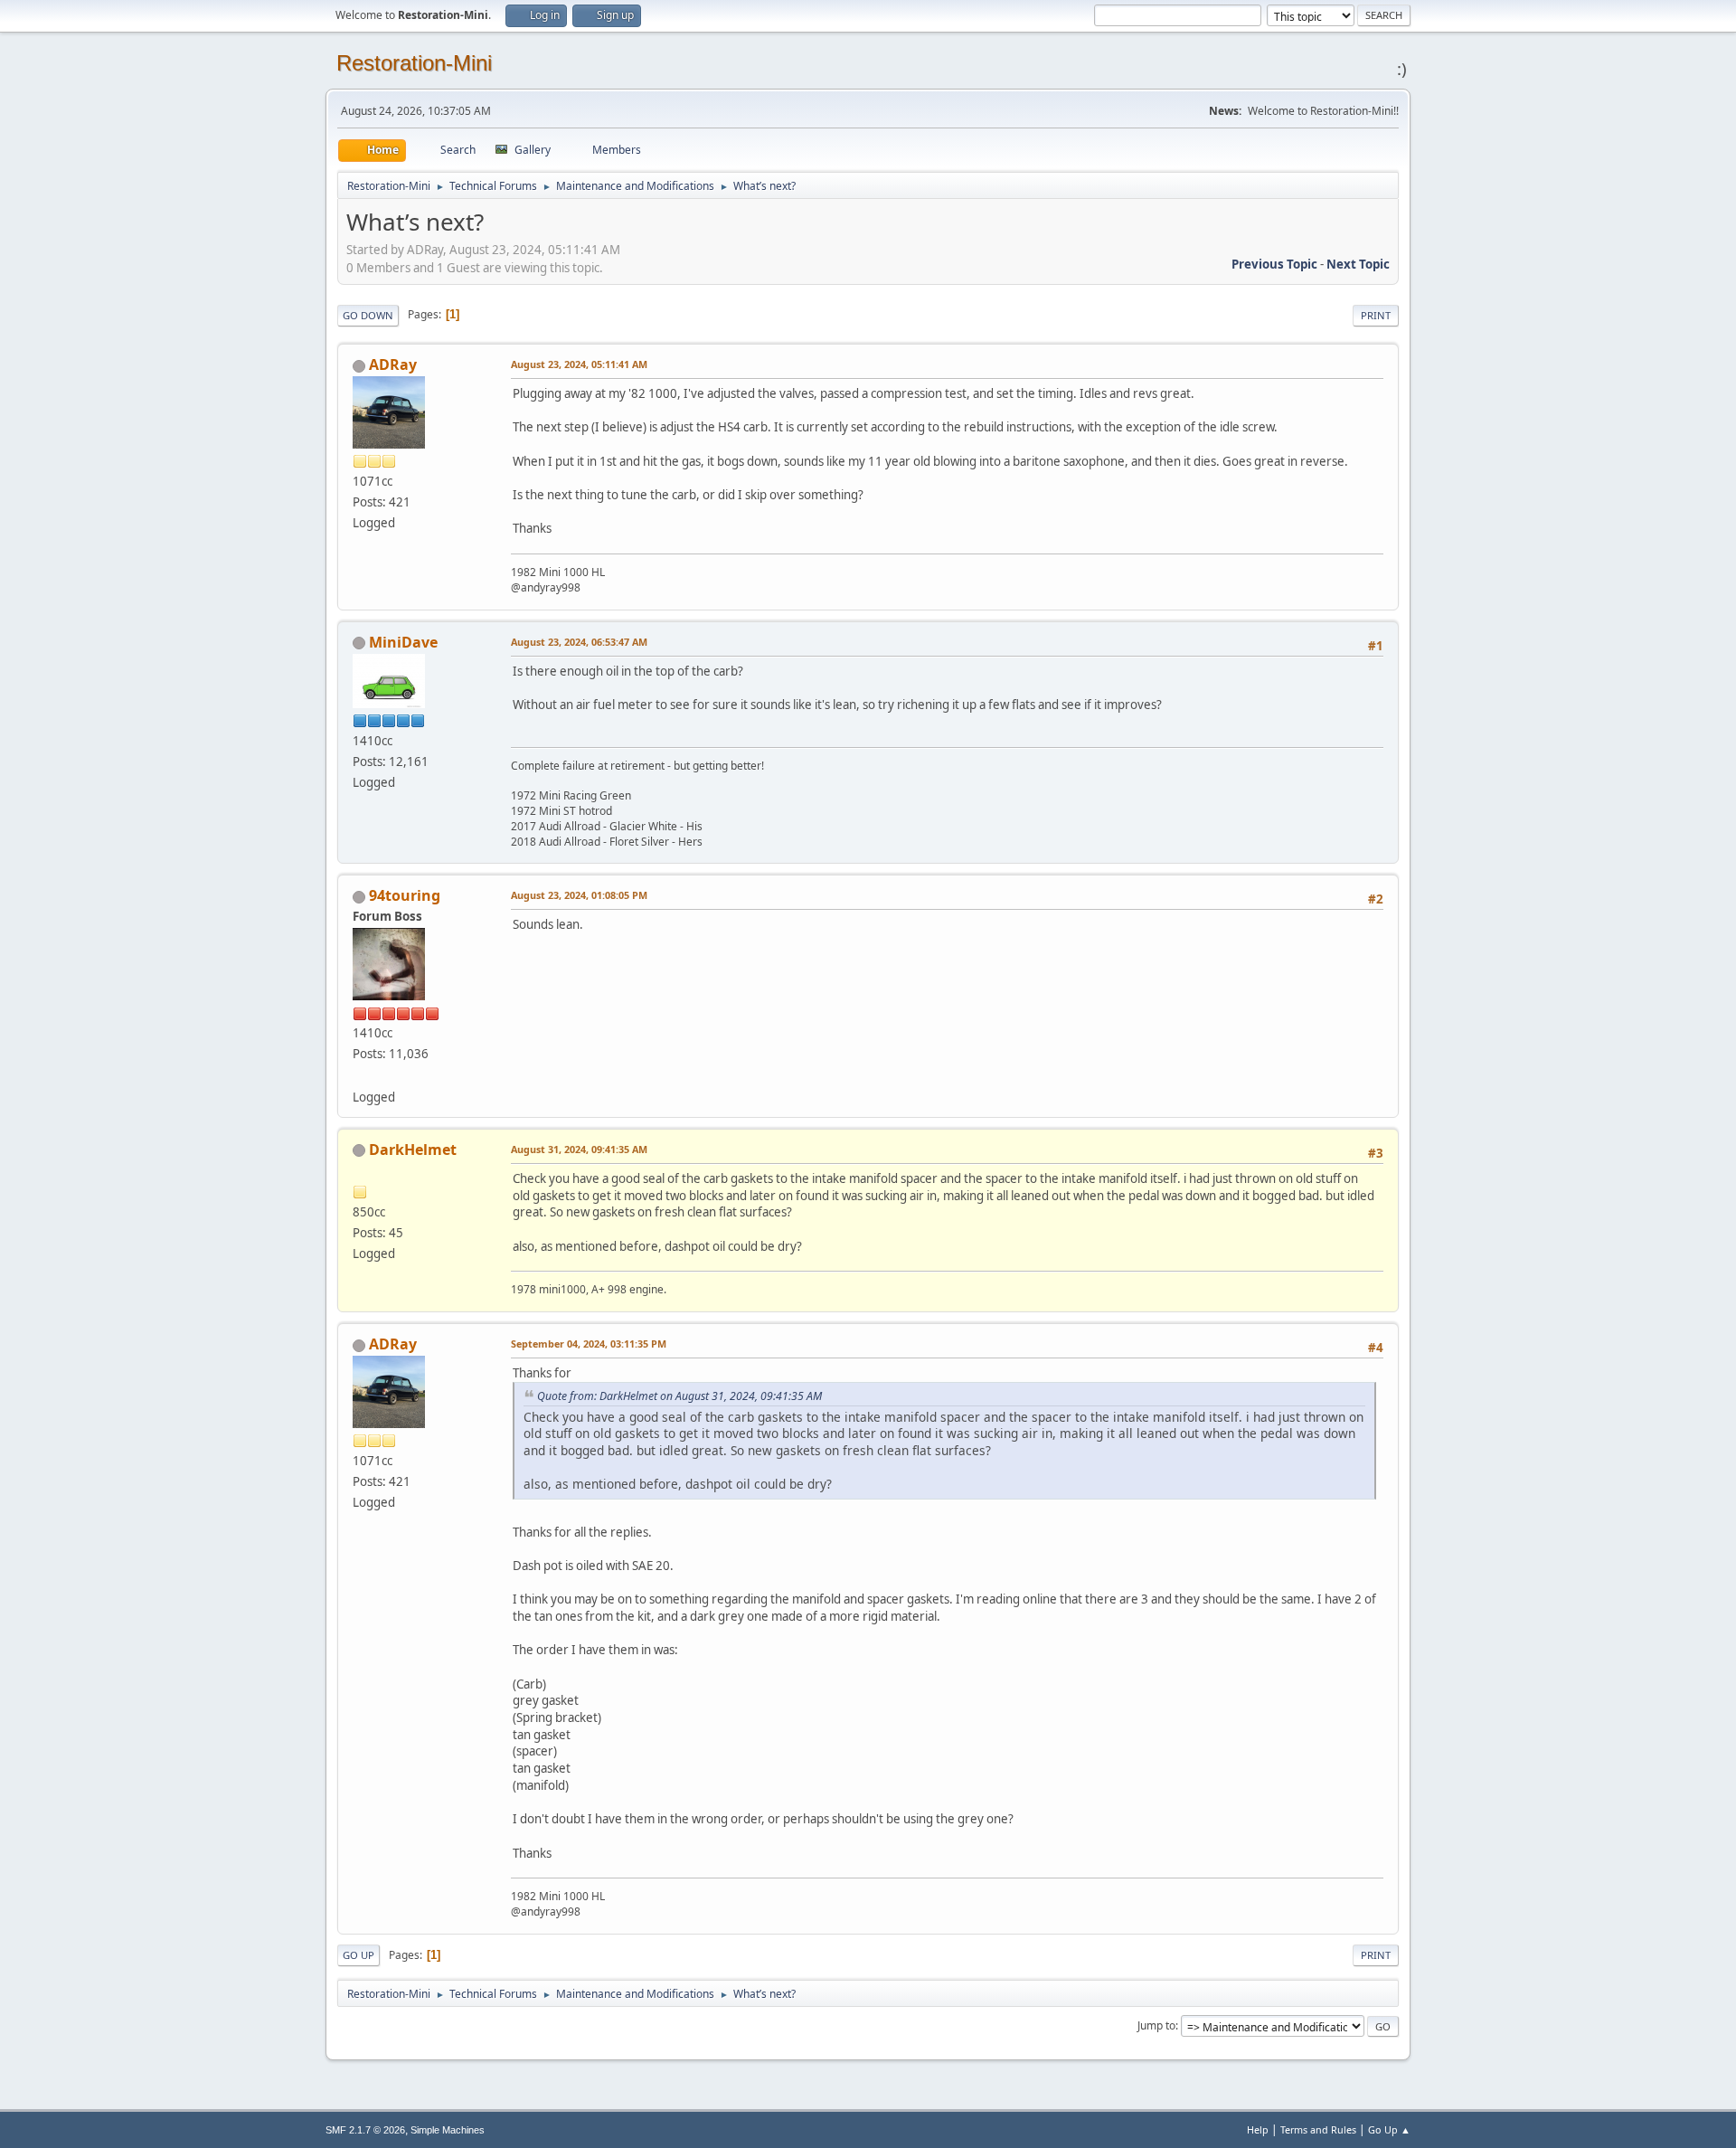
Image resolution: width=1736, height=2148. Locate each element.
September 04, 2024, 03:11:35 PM (589, 1344)
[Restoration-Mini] (360, 1074)
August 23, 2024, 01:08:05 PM (579, 895)
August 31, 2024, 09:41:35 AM (579, 1149)
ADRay (393, 364)
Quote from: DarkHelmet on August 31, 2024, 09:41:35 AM (679, 1396)
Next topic (1358, 264)
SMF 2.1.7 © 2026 (365, 2130)
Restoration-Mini (414, 63)
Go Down (368, 315)
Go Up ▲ (1389, 2129)
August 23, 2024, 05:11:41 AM (579, 364)
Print (1376, 315)
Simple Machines (448, 2130)
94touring (405, 895)
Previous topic (1274, 264)
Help (1258, 2129)
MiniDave (403, 642)
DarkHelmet (413, 1150)
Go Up (359, 1955)
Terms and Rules (1318, 2129)
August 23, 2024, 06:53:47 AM (579, 642)
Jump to (1156, 2025)
